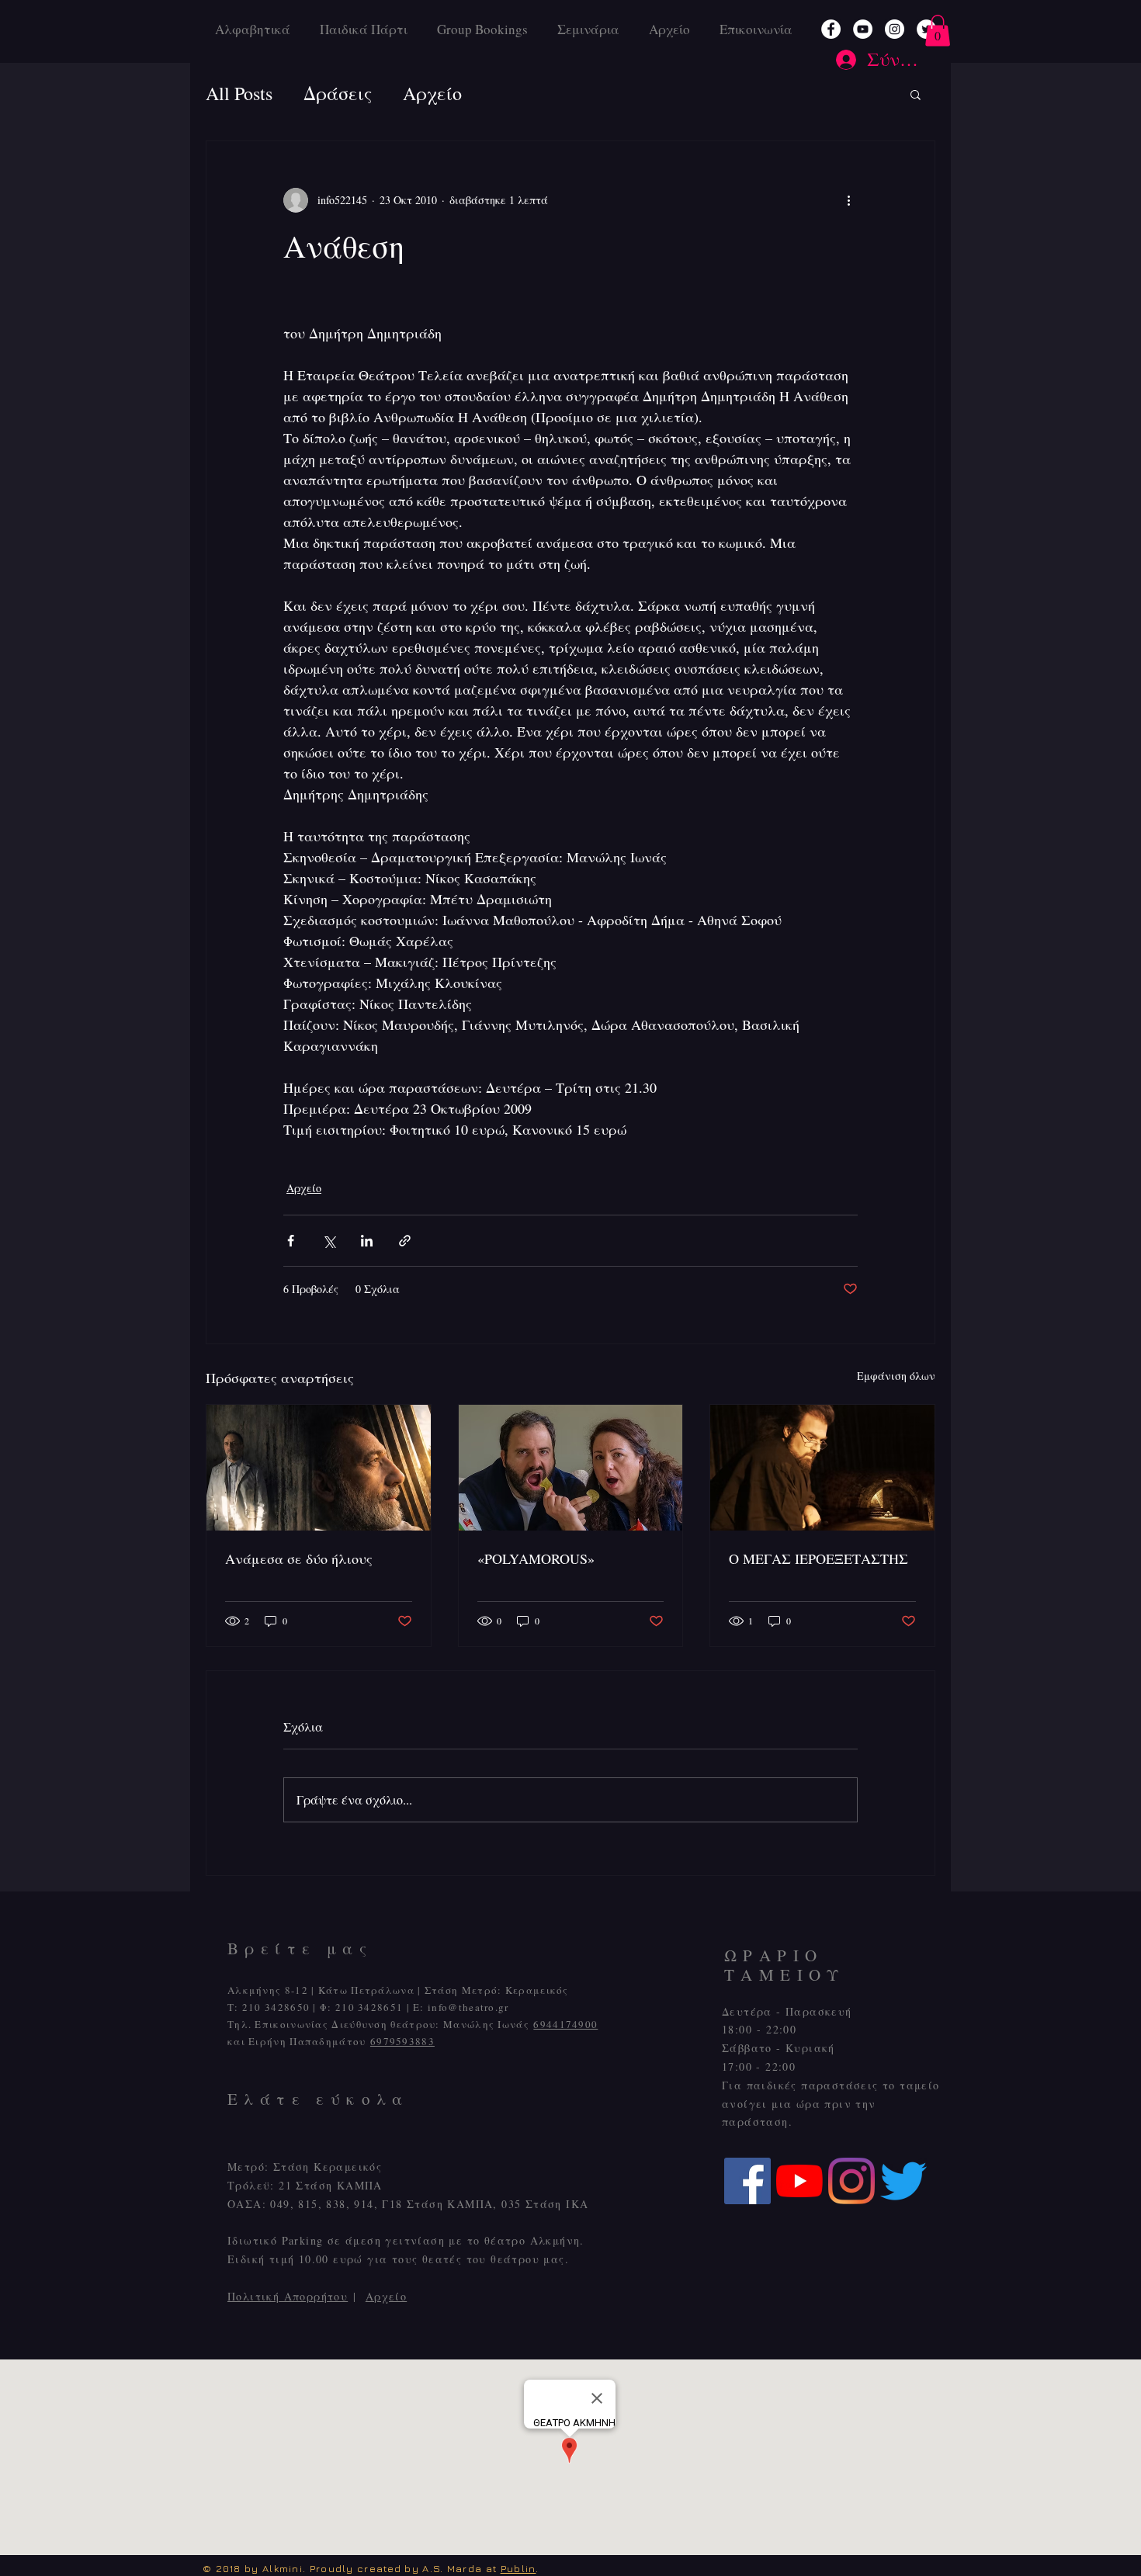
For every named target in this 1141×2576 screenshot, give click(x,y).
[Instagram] (895, 29)
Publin (518, 2568)
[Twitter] (903, 2181)
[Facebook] (831, 29)
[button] (938, 31)
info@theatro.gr (468, 2007)
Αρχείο (386, 2296)
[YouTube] (863, 29)
